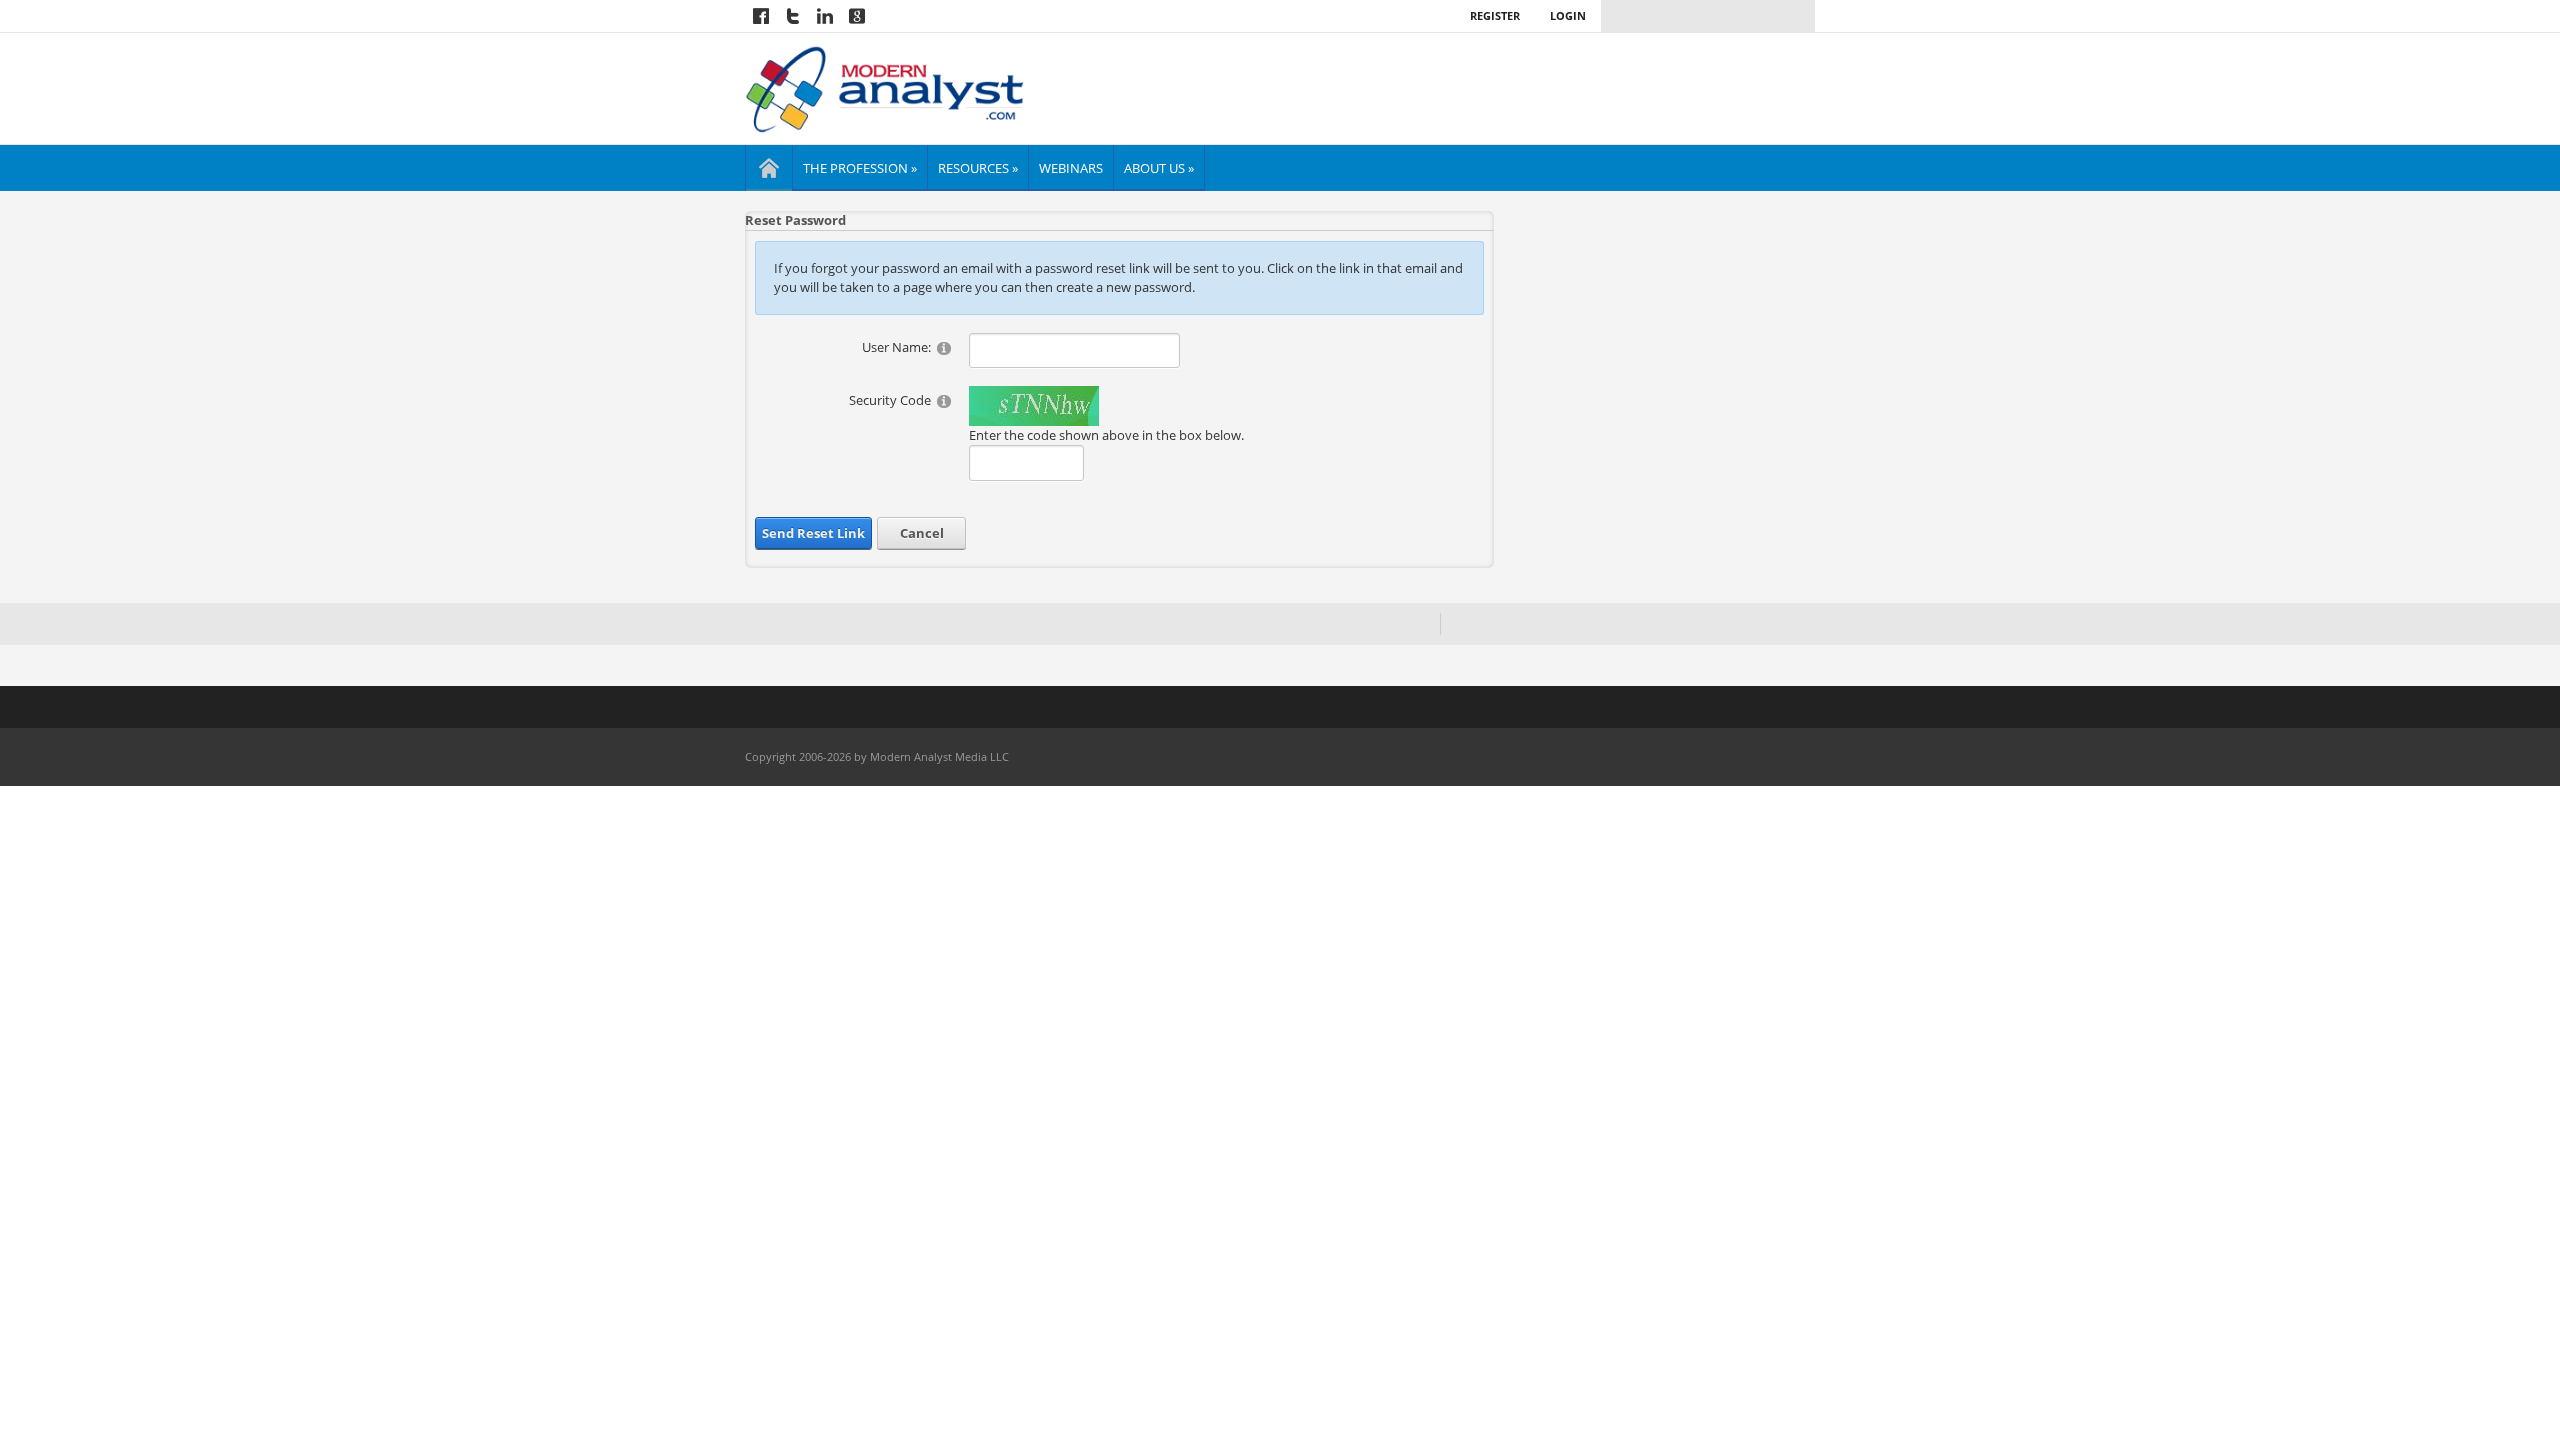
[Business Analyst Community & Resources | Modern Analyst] (885, 87)
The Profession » (860, 168)
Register (1495, 15)
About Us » (1159, 168)
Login (1568, 15)
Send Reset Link (813, 533)
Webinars (1071, 168)
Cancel (922, 533)
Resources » (978, 168)
